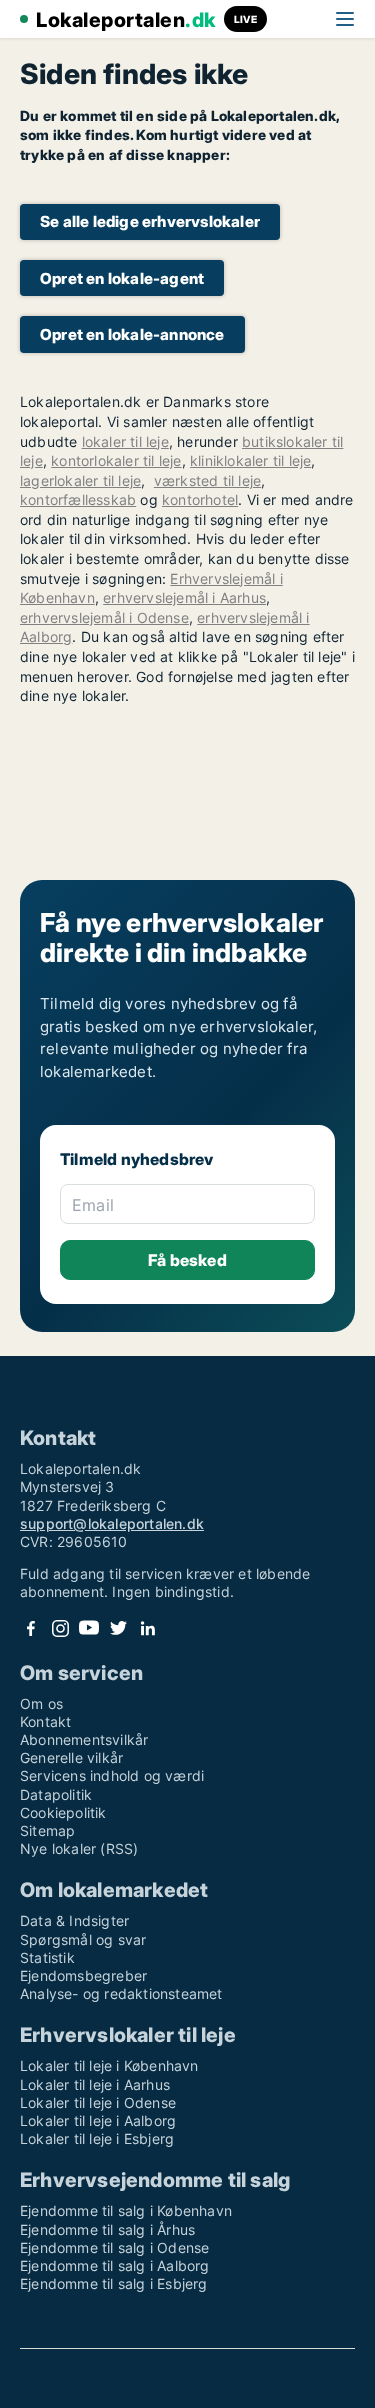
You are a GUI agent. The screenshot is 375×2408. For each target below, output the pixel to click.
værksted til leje (207, 480)
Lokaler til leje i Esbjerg (97, 2138)
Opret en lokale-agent (122, 278)
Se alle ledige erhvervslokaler (150, 221)
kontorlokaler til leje (116, 460)
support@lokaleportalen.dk (112, 1523)
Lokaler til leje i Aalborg (98, 2120)
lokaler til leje (125, 441)
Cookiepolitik (63, 1812)
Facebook (31, 1628)
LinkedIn (147, 1628)
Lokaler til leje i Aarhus (95, 2084)
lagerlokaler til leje (80, 480)
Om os (41, 1703)
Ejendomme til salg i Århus (107, 2229)
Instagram (60, 1628)
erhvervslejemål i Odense (104, 617)
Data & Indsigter (74, 1920)
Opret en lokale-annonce (132, 334)
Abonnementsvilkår (84, 1739)
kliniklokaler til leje (250, 460)
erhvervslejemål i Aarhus (184, 597)
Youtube (89, 1628)
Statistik (47, 1957)
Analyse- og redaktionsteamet (121, 1993)
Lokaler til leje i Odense (98, 2102)
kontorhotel (200, 499)
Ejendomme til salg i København (126, 2210)
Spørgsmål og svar (83, 1939)
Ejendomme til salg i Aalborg (115, 2265)
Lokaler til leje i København (109, 2065)
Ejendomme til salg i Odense (114, 2247)
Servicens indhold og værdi (112, 1775)
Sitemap (47, 1830)
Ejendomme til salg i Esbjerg (114, 2283)
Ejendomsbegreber (83, 1975)
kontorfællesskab (78, 499)
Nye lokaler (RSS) (79, 1848)
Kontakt (45, 1721)
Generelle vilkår (71, 1757)
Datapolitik (56, 1794)
